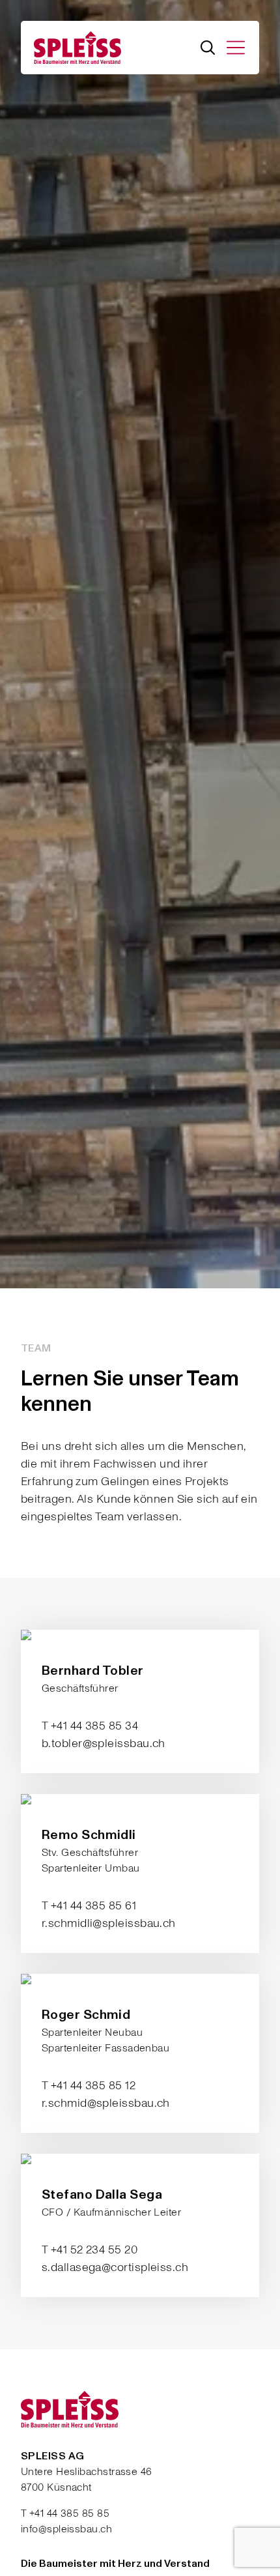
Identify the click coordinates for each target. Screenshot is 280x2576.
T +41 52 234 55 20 (90, 2250)
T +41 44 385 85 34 (90, 1726)
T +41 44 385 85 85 (65, 2513)
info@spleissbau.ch (66, 2529)
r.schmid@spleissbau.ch (106, 2103)
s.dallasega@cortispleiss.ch (115, 2267)
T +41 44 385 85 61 (89, 1906)
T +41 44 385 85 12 (89, 2086)
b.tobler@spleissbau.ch (104, 1744)
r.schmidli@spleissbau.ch (109, 1923)
